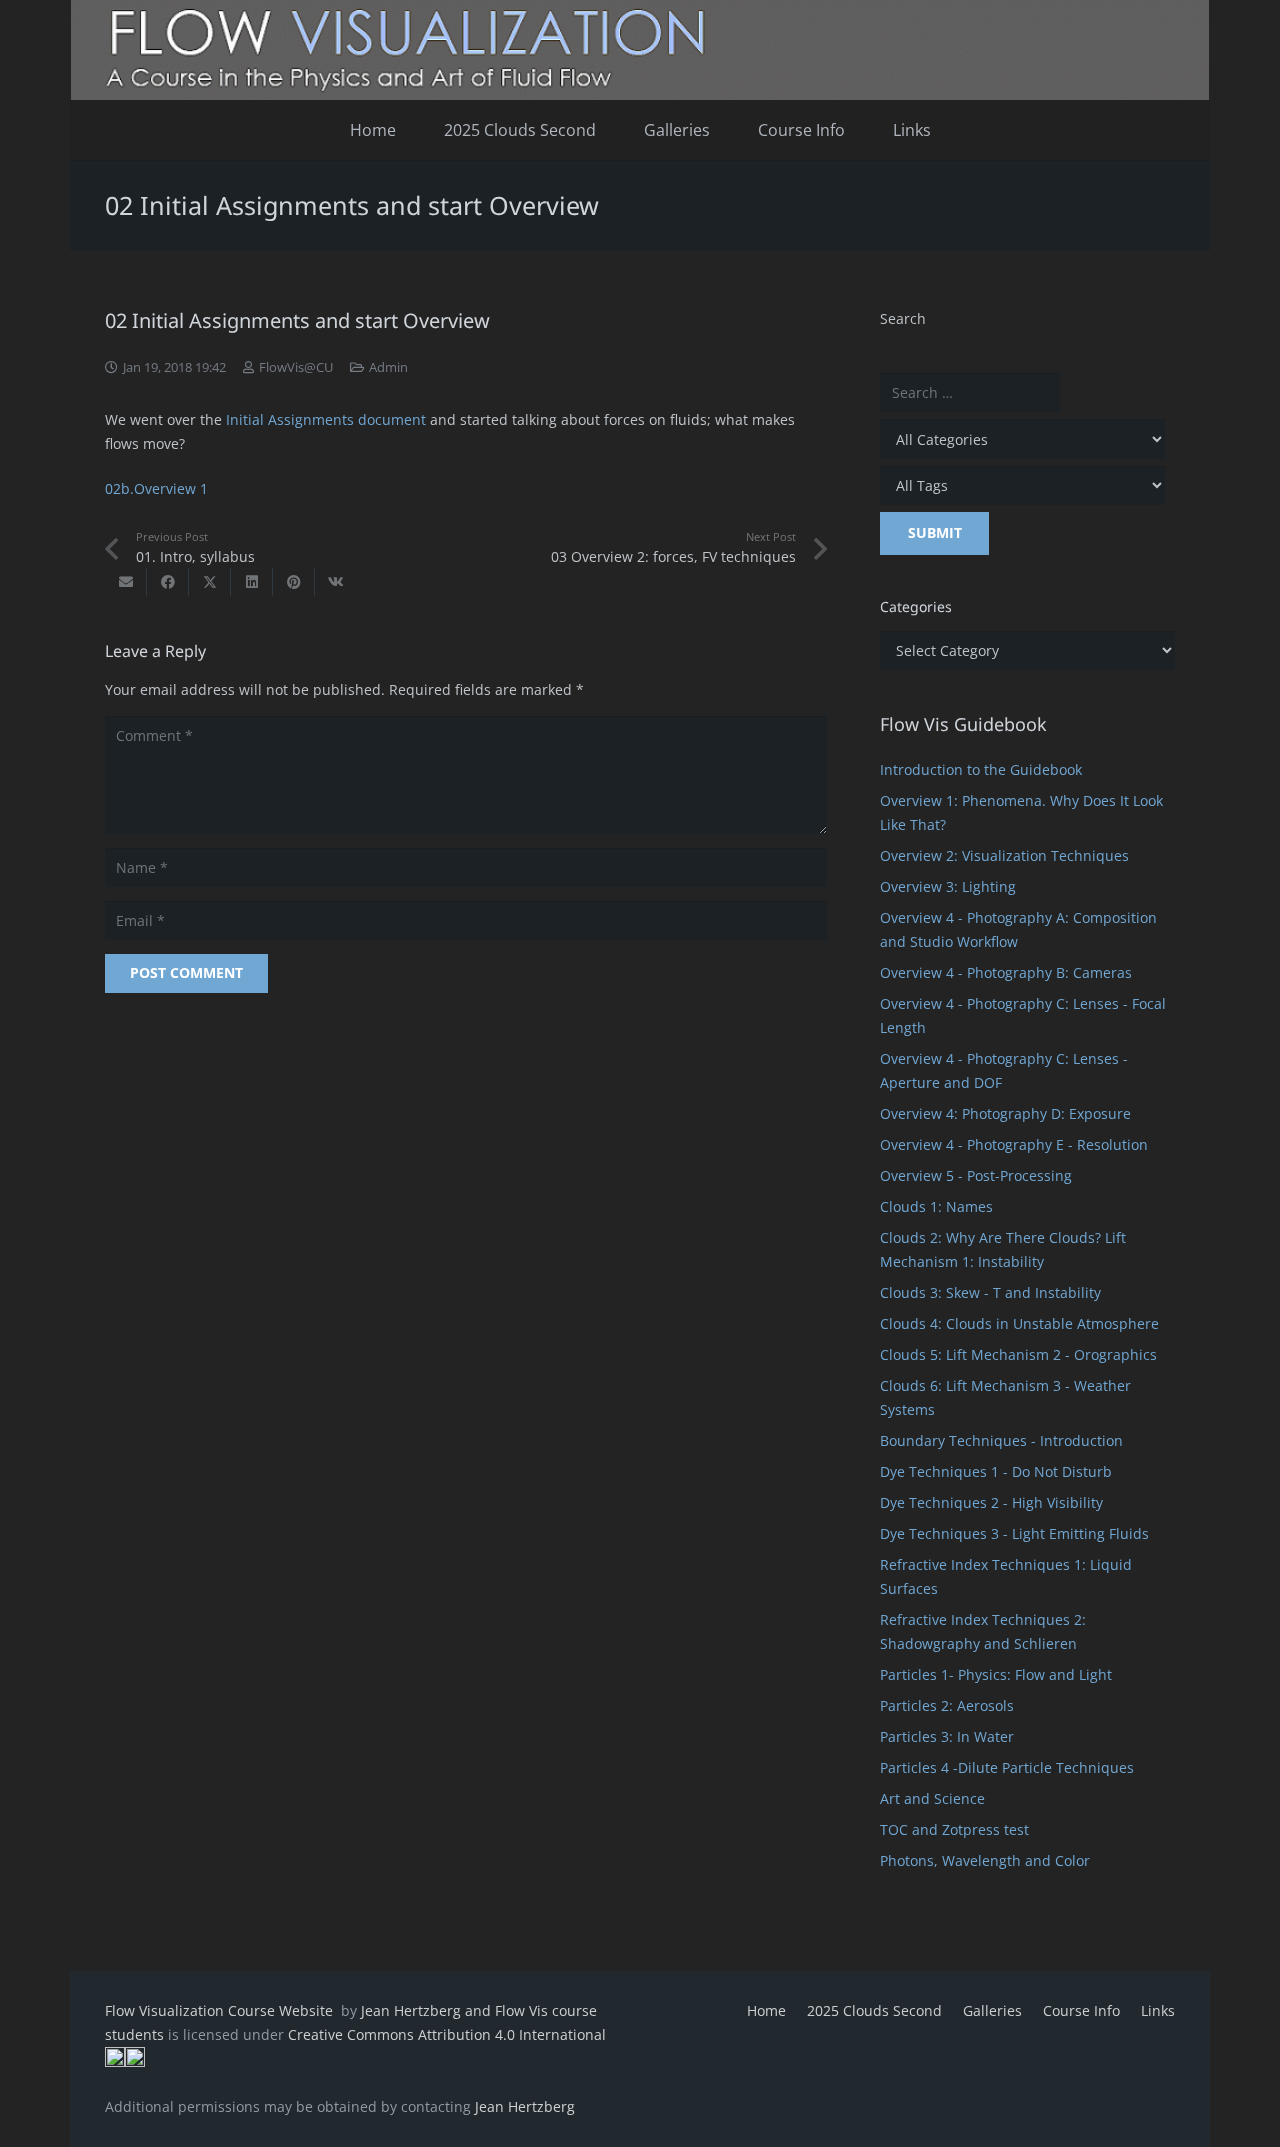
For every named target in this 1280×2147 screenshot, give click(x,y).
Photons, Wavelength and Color (985, 1860)
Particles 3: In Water (947, 1736)
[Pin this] (294, 582)
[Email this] (126, 582)
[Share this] (168, 582)
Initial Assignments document (326, 419)
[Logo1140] (640, 50)
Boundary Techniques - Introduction (1001, 1440)
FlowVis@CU (296, 367)
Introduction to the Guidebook (981, 769)
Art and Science (932, 1798)
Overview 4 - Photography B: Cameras (1006, 972)
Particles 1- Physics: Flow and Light (996, 1674)
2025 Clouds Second (874, 2010)
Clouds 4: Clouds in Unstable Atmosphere (1019, 1323)
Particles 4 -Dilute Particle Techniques (1007, 1767)
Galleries (992, 2010)
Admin (388, 367)
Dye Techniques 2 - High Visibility (991, 1502)
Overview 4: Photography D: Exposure (1005, 1113)
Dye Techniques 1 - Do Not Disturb (996, 1471)
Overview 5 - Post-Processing (976, 1175)
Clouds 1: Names (936, 1206)
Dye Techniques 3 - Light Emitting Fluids (1014, 1533)
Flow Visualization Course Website (221, 2010)
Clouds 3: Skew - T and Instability (990, 1292)
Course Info (1081, 2010)
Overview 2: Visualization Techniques (1004, 855)
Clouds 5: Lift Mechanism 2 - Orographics (1018, 1354)
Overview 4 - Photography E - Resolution (1014, 1144)
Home (766, 2010)
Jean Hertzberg (525, 2106)
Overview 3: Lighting (948, 886)
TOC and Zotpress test (954, 1829)
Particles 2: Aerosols (947, 1705)
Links (1158, 2010)
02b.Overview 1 (156, 488)
